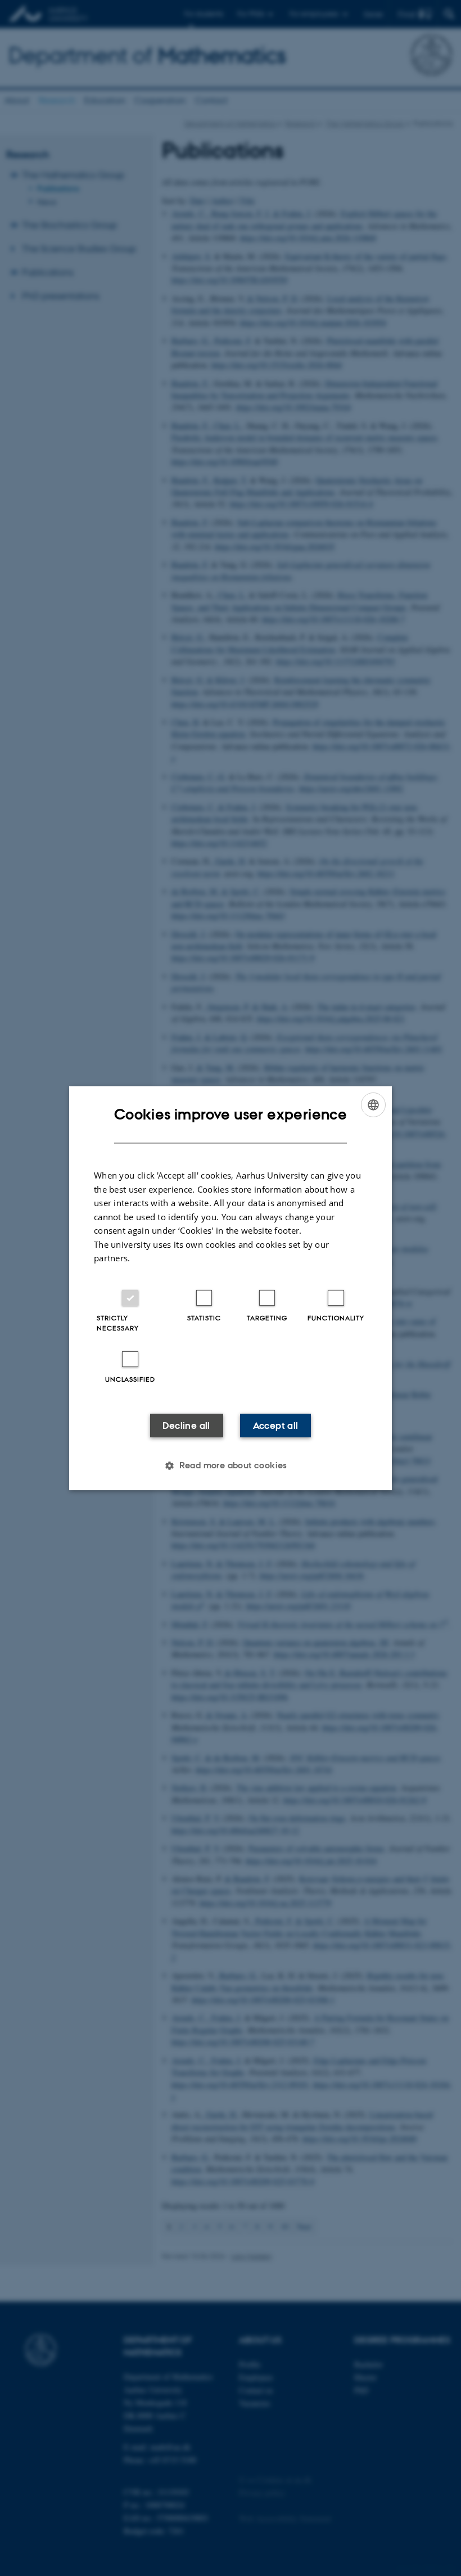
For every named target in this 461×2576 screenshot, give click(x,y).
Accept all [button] (276, 1426)
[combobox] (373, 1104)
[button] (231, 1465)
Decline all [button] (186, 1426)
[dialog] (231, 1288)
